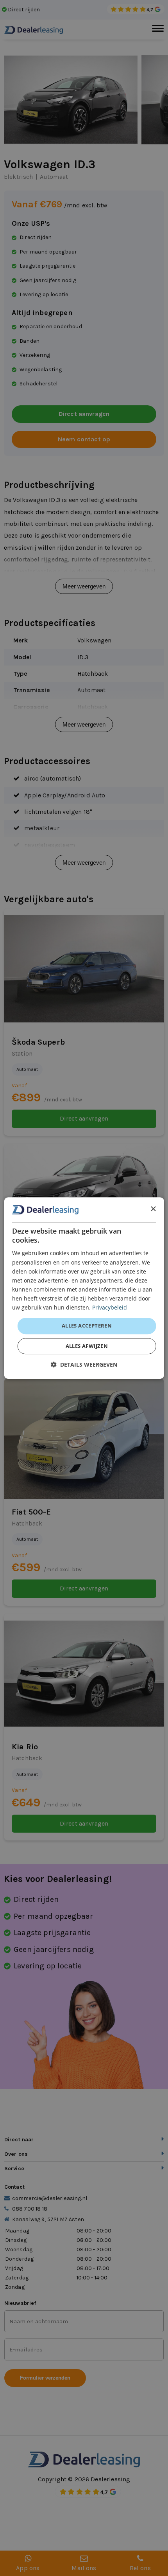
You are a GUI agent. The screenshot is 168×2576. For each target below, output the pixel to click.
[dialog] (84, 1288)
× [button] (153, 1209)
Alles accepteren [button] (87, 1326)
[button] (84, 1364)
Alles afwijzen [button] (87, 1346)
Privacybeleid (110, 1307)
